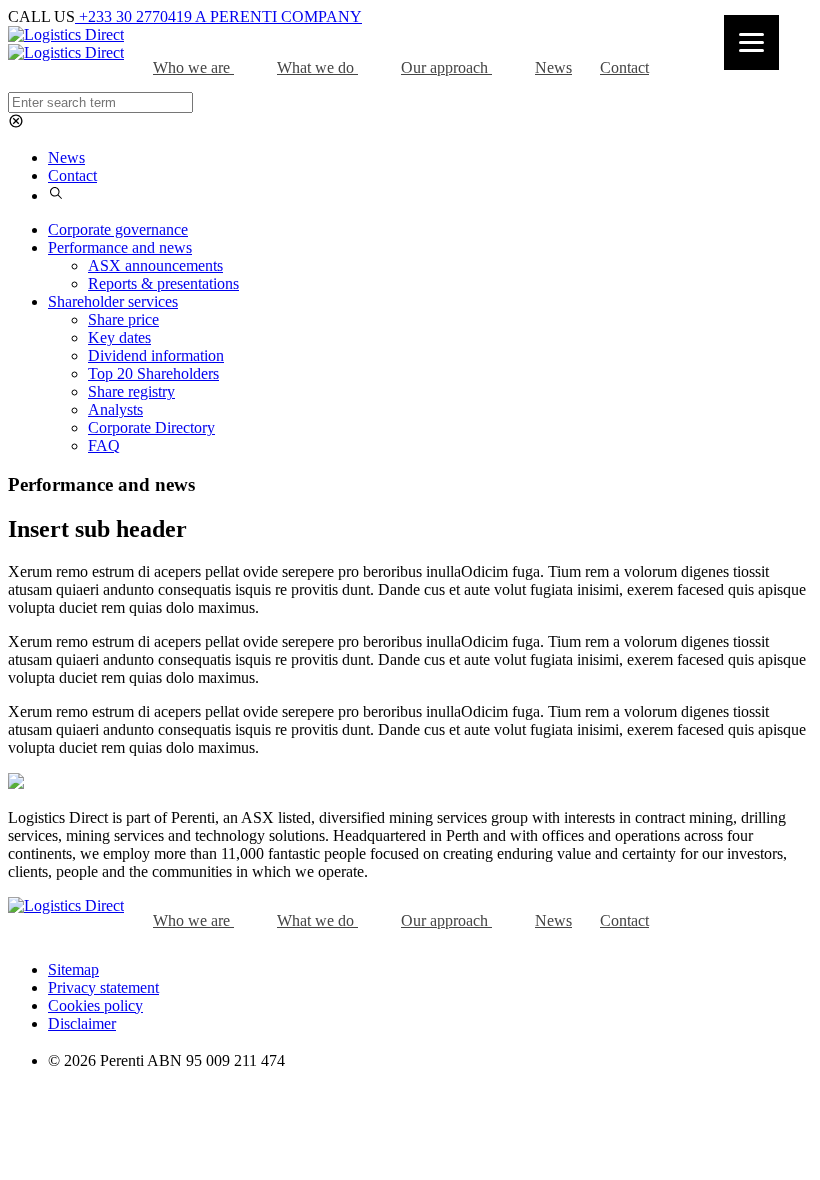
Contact (624, 67)
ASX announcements (155, 265)
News (553, 67)
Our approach (446, 67)
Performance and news (120, 247)
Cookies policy (95, 1005)
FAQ (104, 445)
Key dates (119, 337)
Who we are (193, 67)
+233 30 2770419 (135, 16)
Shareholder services (113, 301)
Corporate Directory (151, 427)
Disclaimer (82, 1023)
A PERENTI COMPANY (278, 16)
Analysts (115, 409)
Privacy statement (103, 987)
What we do (317, 67)
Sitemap (73, 969)
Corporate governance (118, 229)
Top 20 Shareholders (153, 373)
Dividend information (156, 355)
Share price (123, 319)
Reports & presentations (163, 283)
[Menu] (751, 42)
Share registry (131, 391)
